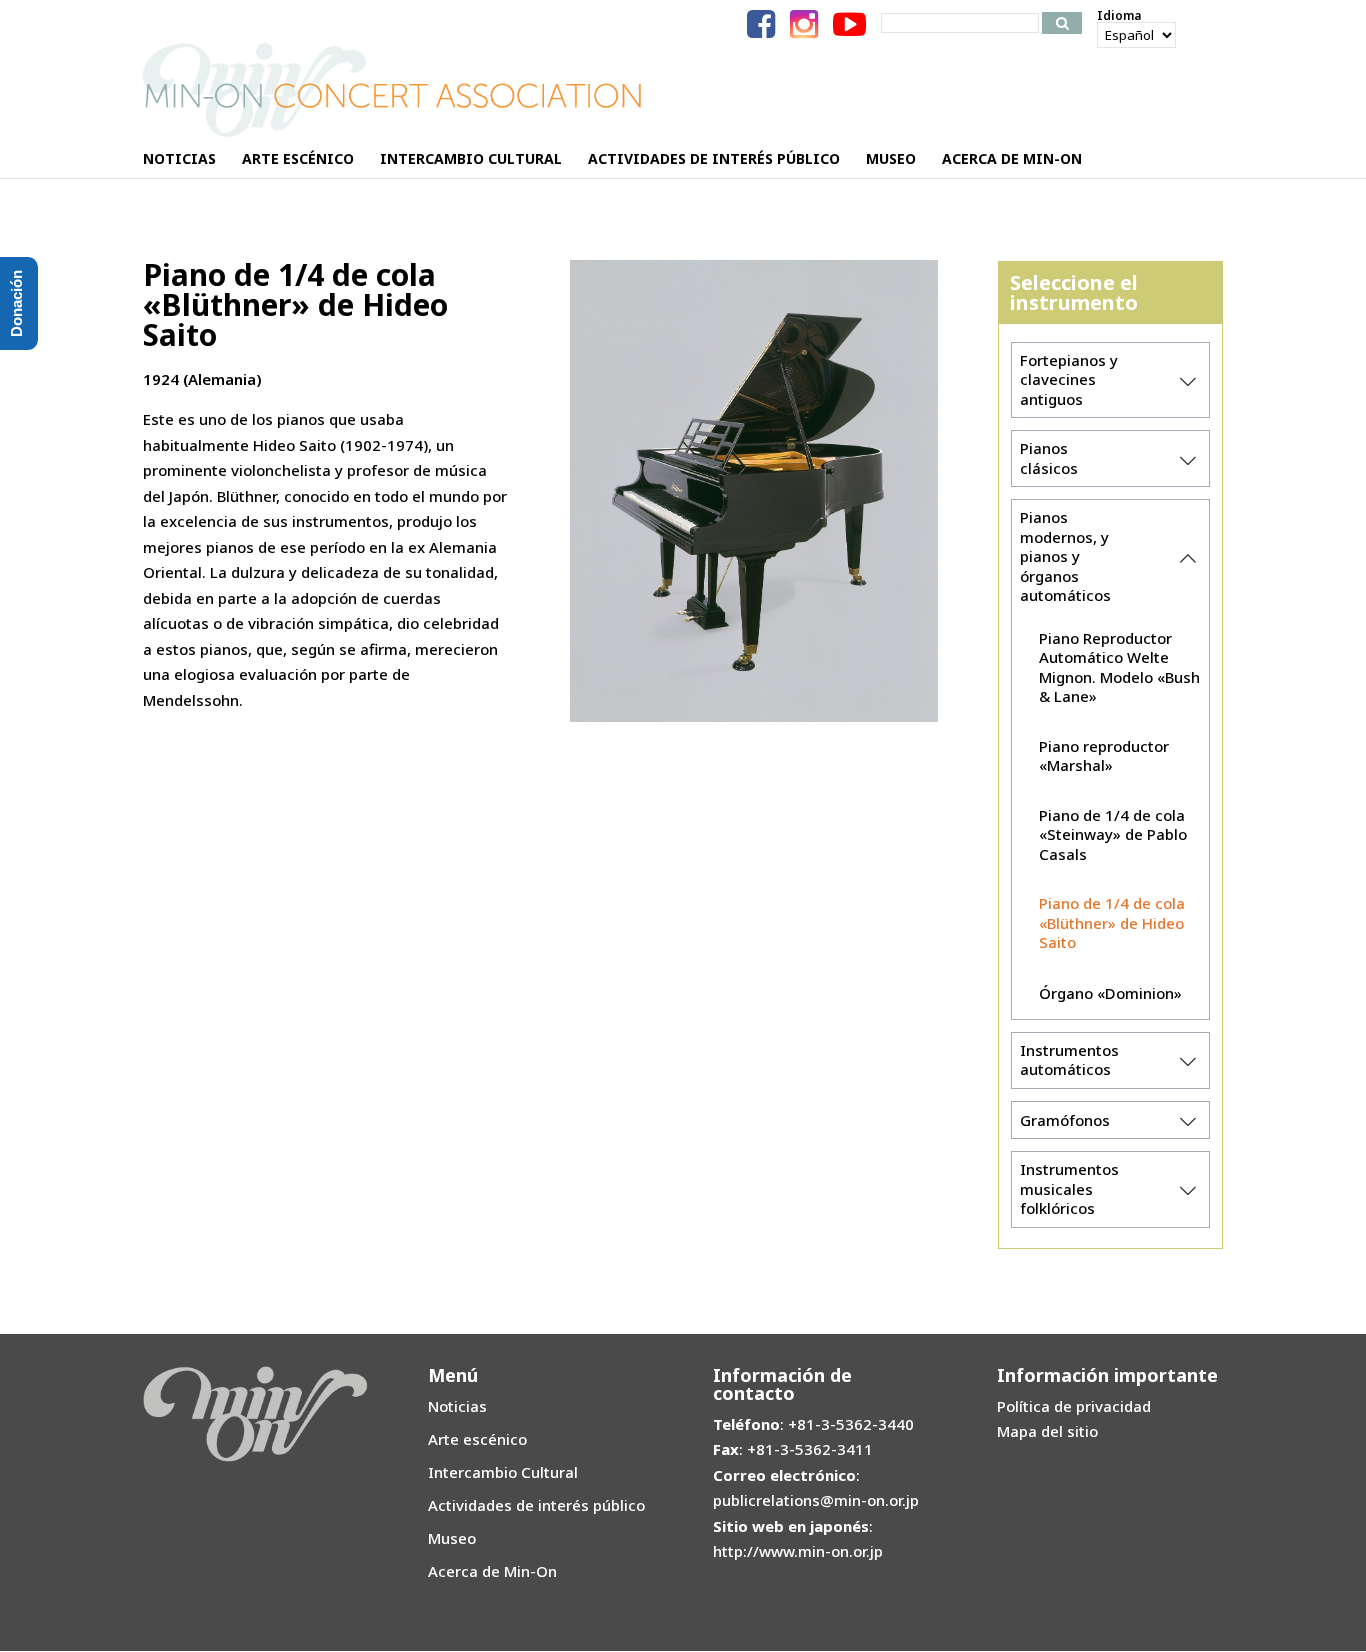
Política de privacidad (1074, 1406)
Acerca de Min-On (492, 1571)
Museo (452, 1538)
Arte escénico (477, 1439)
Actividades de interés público (536, 1505)
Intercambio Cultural (503, 1472)
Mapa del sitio (1047, 1431)
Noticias (457, 1406)
